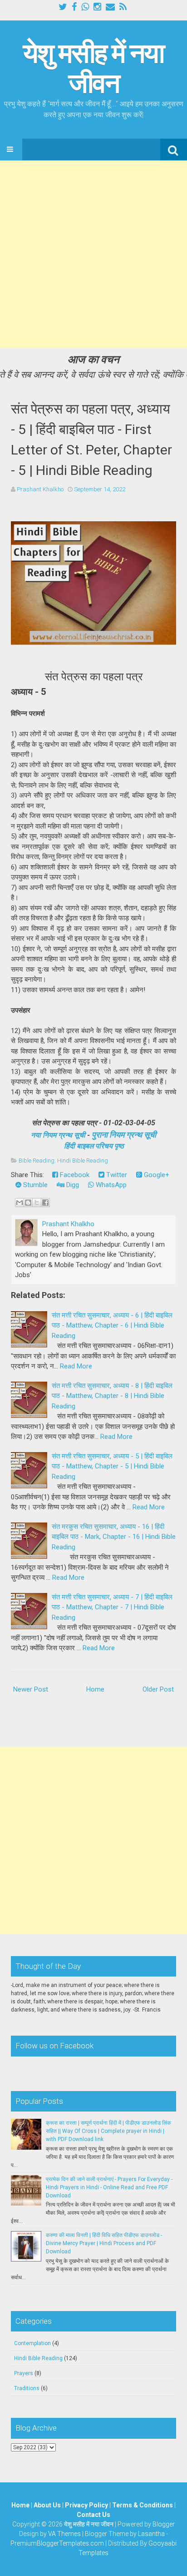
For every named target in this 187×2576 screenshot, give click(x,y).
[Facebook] (74, 7)
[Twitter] (63, 7)
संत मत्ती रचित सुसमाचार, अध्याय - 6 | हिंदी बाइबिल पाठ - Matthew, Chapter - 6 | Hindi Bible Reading (112, 1325)
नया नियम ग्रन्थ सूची (58, 1135)
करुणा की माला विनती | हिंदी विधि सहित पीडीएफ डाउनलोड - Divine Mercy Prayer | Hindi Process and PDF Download (104, 2243)
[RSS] (123, 7)
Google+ (156, 1175)
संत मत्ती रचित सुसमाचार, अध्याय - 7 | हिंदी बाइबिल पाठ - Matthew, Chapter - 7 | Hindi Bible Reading (112, 1607)
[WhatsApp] (85, 7)
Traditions (27, 2388)
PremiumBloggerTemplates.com (57, 2543)
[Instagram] (97, 7)
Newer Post (31, 1689)
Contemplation (32, 2343)
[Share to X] (37, 1203)
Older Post (158, 1689)
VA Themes (64, 2534)
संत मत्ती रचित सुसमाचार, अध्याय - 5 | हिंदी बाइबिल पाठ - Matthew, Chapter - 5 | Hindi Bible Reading (112, 1466)
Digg (72, 1185)
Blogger (164, 2524)
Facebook (74, 1175)
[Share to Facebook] (45, 1203)
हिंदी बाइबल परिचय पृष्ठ (94, 1146)
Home (95, 1689)
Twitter (116, 1175)
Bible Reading (37, 1161)
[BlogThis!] (28, 1203)
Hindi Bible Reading (83, 1161)
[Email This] (20, 1203)
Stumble (34, 1185)
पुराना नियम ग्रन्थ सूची (124, 1135)
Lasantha (151, 2534)
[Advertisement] (93, 254)
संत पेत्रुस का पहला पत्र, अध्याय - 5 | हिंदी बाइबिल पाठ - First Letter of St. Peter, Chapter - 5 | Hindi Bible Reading (91, 439)
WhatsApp (110, 1185)
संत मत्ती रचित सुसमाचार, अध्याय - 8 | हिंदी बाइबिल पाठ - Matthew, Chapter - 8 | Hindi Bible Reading (112, 1396)
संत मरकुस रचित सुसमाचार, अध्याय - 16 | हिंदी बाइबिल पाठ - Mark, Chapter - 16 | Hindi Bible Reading (114, 1537)
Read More (76, 1366)
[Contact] (110, 7)
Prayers (24, 2373)
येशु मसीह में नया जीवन (93, 68)
